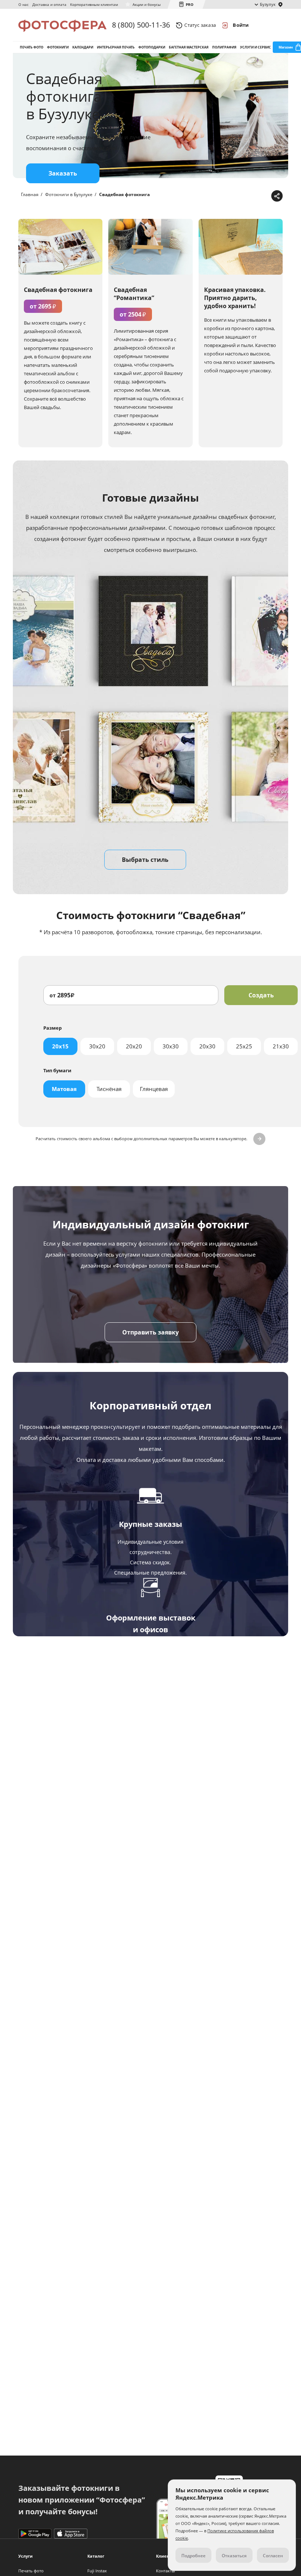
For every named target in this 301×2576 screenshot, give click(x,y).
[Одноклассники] (253, 196)
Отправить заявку (150, 1332)
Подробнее (150, 1792)
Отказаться (234, 2556)
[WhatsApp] (230, 196)
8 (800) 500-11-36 (141, 25)
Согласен (273, 2556)
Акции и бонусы (147, 4)
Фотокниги (58, 47)
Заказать (63, 173)
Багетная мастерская (189, 47)
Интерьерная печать (116, 47)
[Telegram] (219, 196)
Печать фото (32, 47)
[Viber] (264, 196)
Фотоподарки (152, 47)
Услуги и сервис (255, 47)
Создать (261, 995)
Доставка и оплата (49, 4)
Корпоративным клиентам (94, 4)
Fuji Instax (97, 2571)
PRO (190, 4)
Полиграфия (224, 47)
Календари (83, 47)
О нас (23, 4)
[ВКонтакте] (242, 196)
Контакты (165, 2571)
